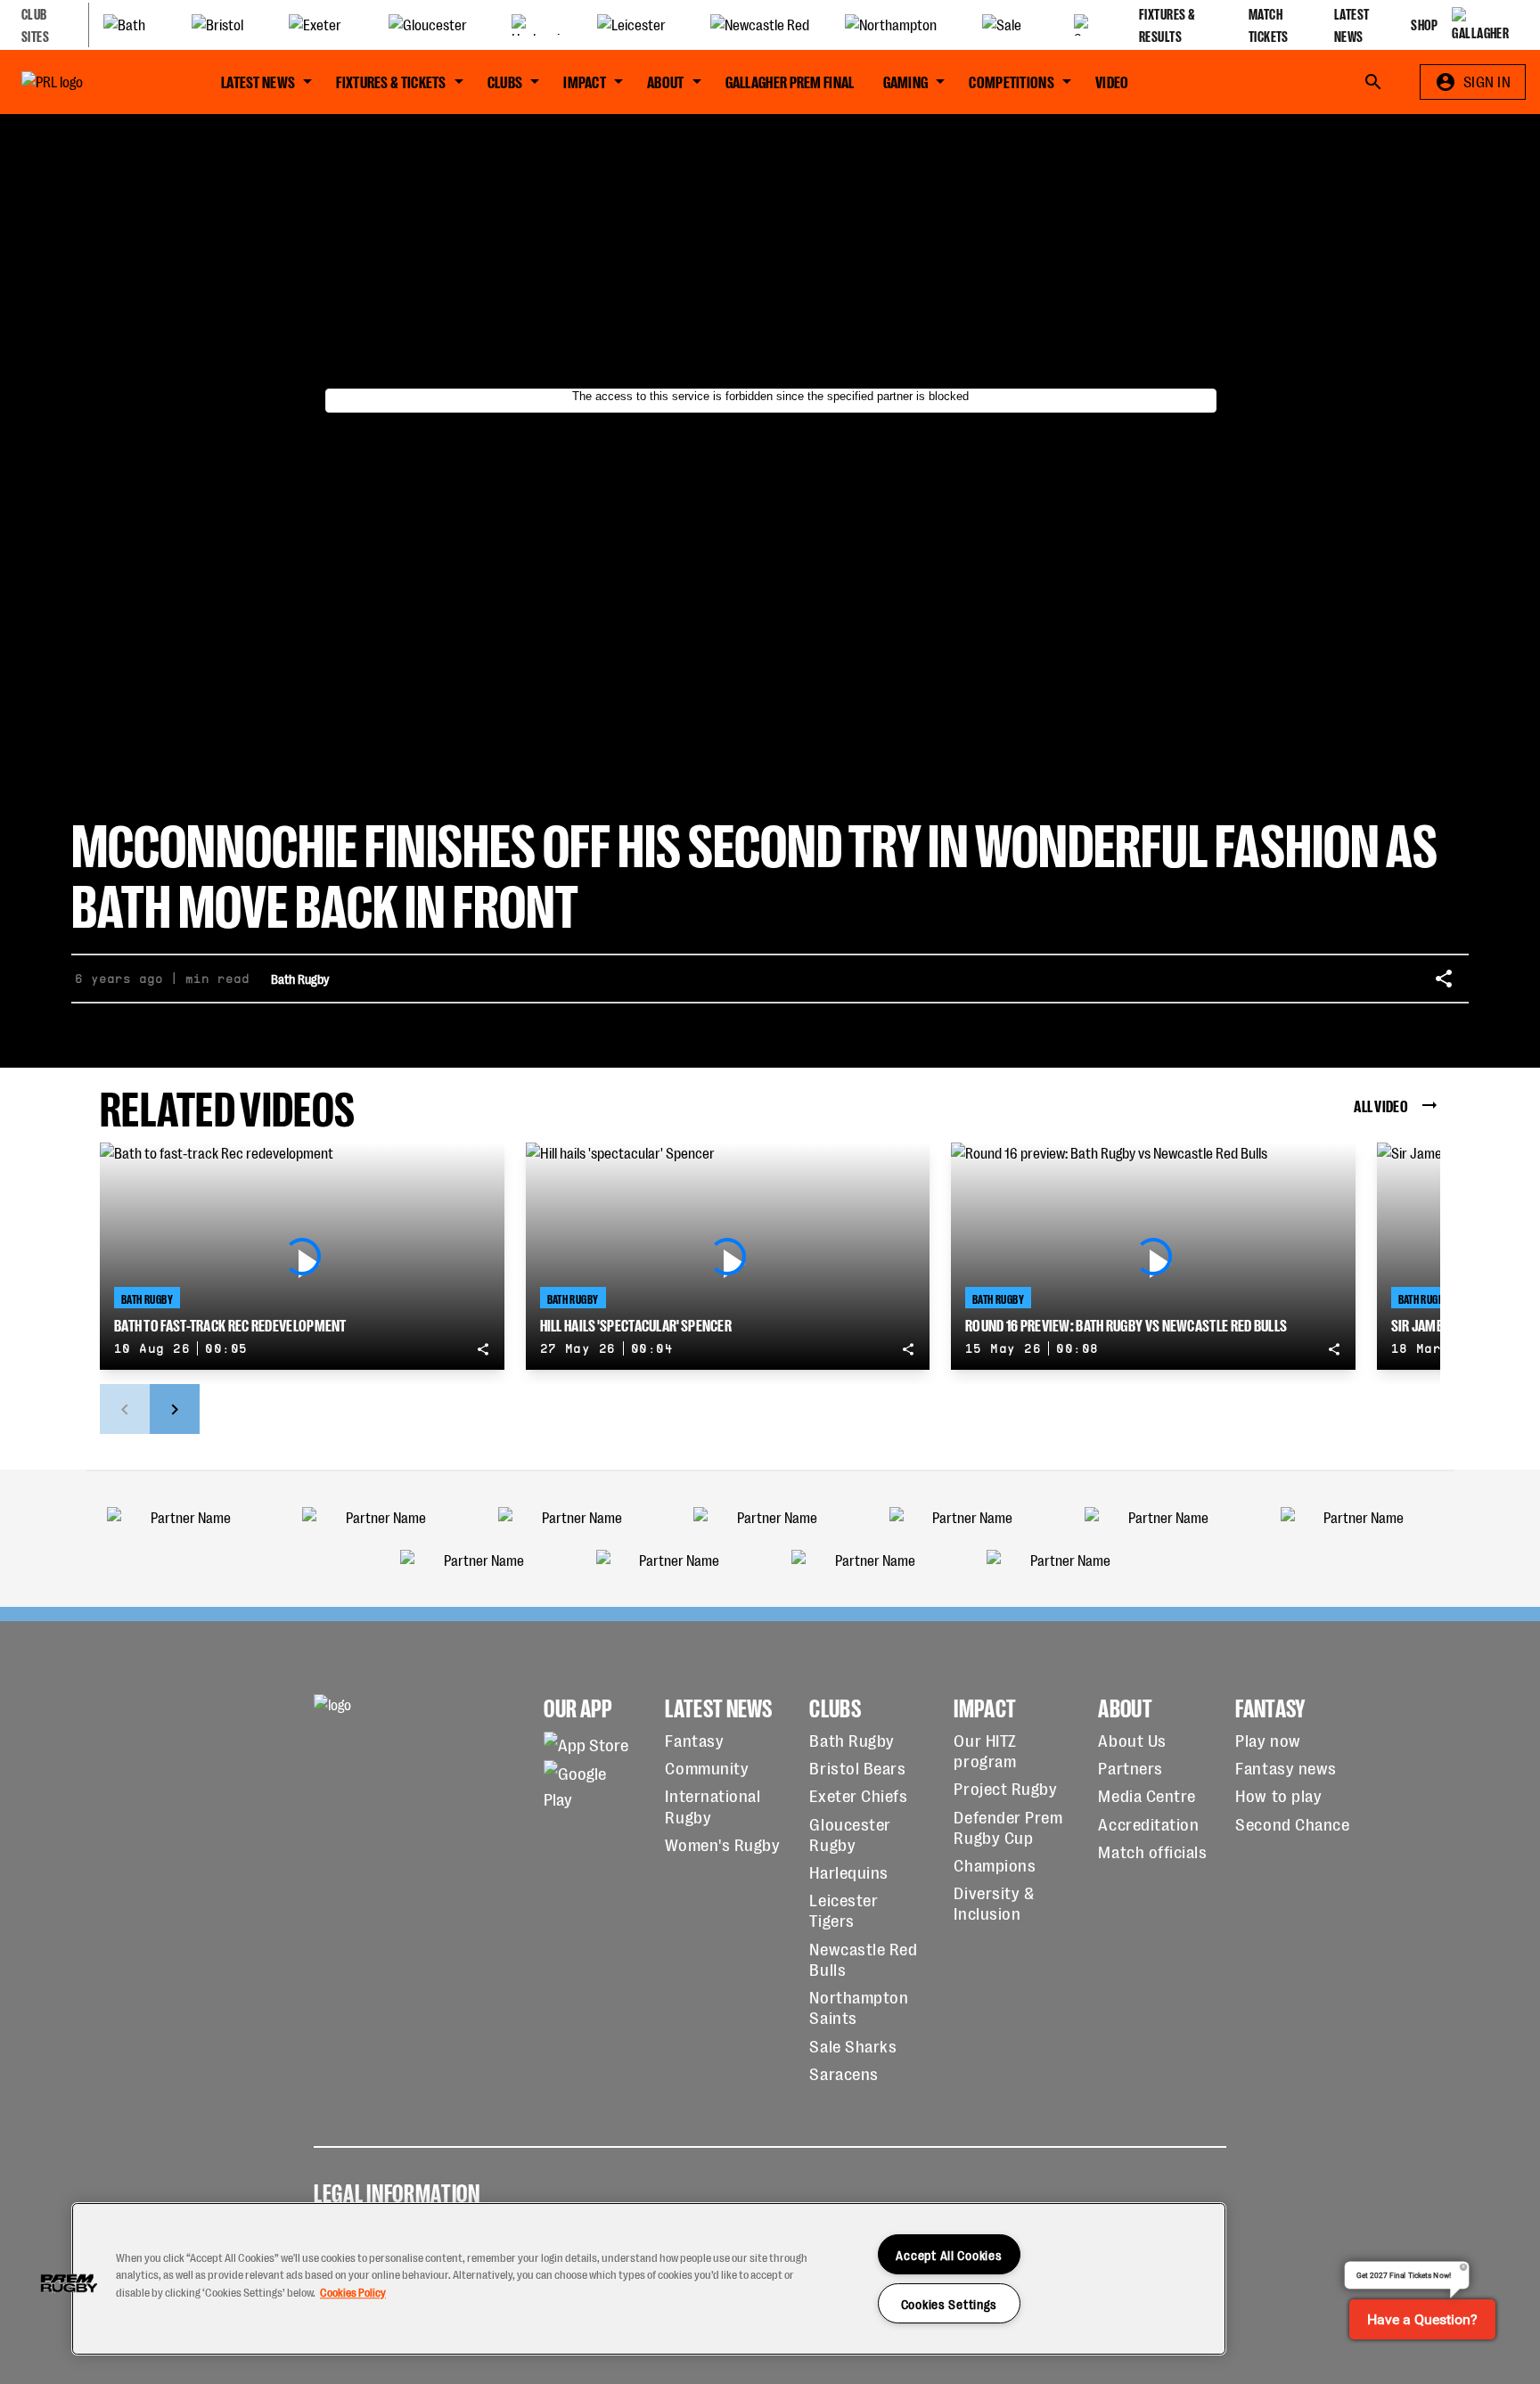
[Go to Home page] (93, 82)
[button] (69, 2283)
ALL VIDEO (1381, 1105)
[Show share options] (1444, 979)
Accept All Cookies (949, 2254)
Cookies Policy (353, 2292)
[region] (649, 2279)
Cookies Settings (950, 2303)
